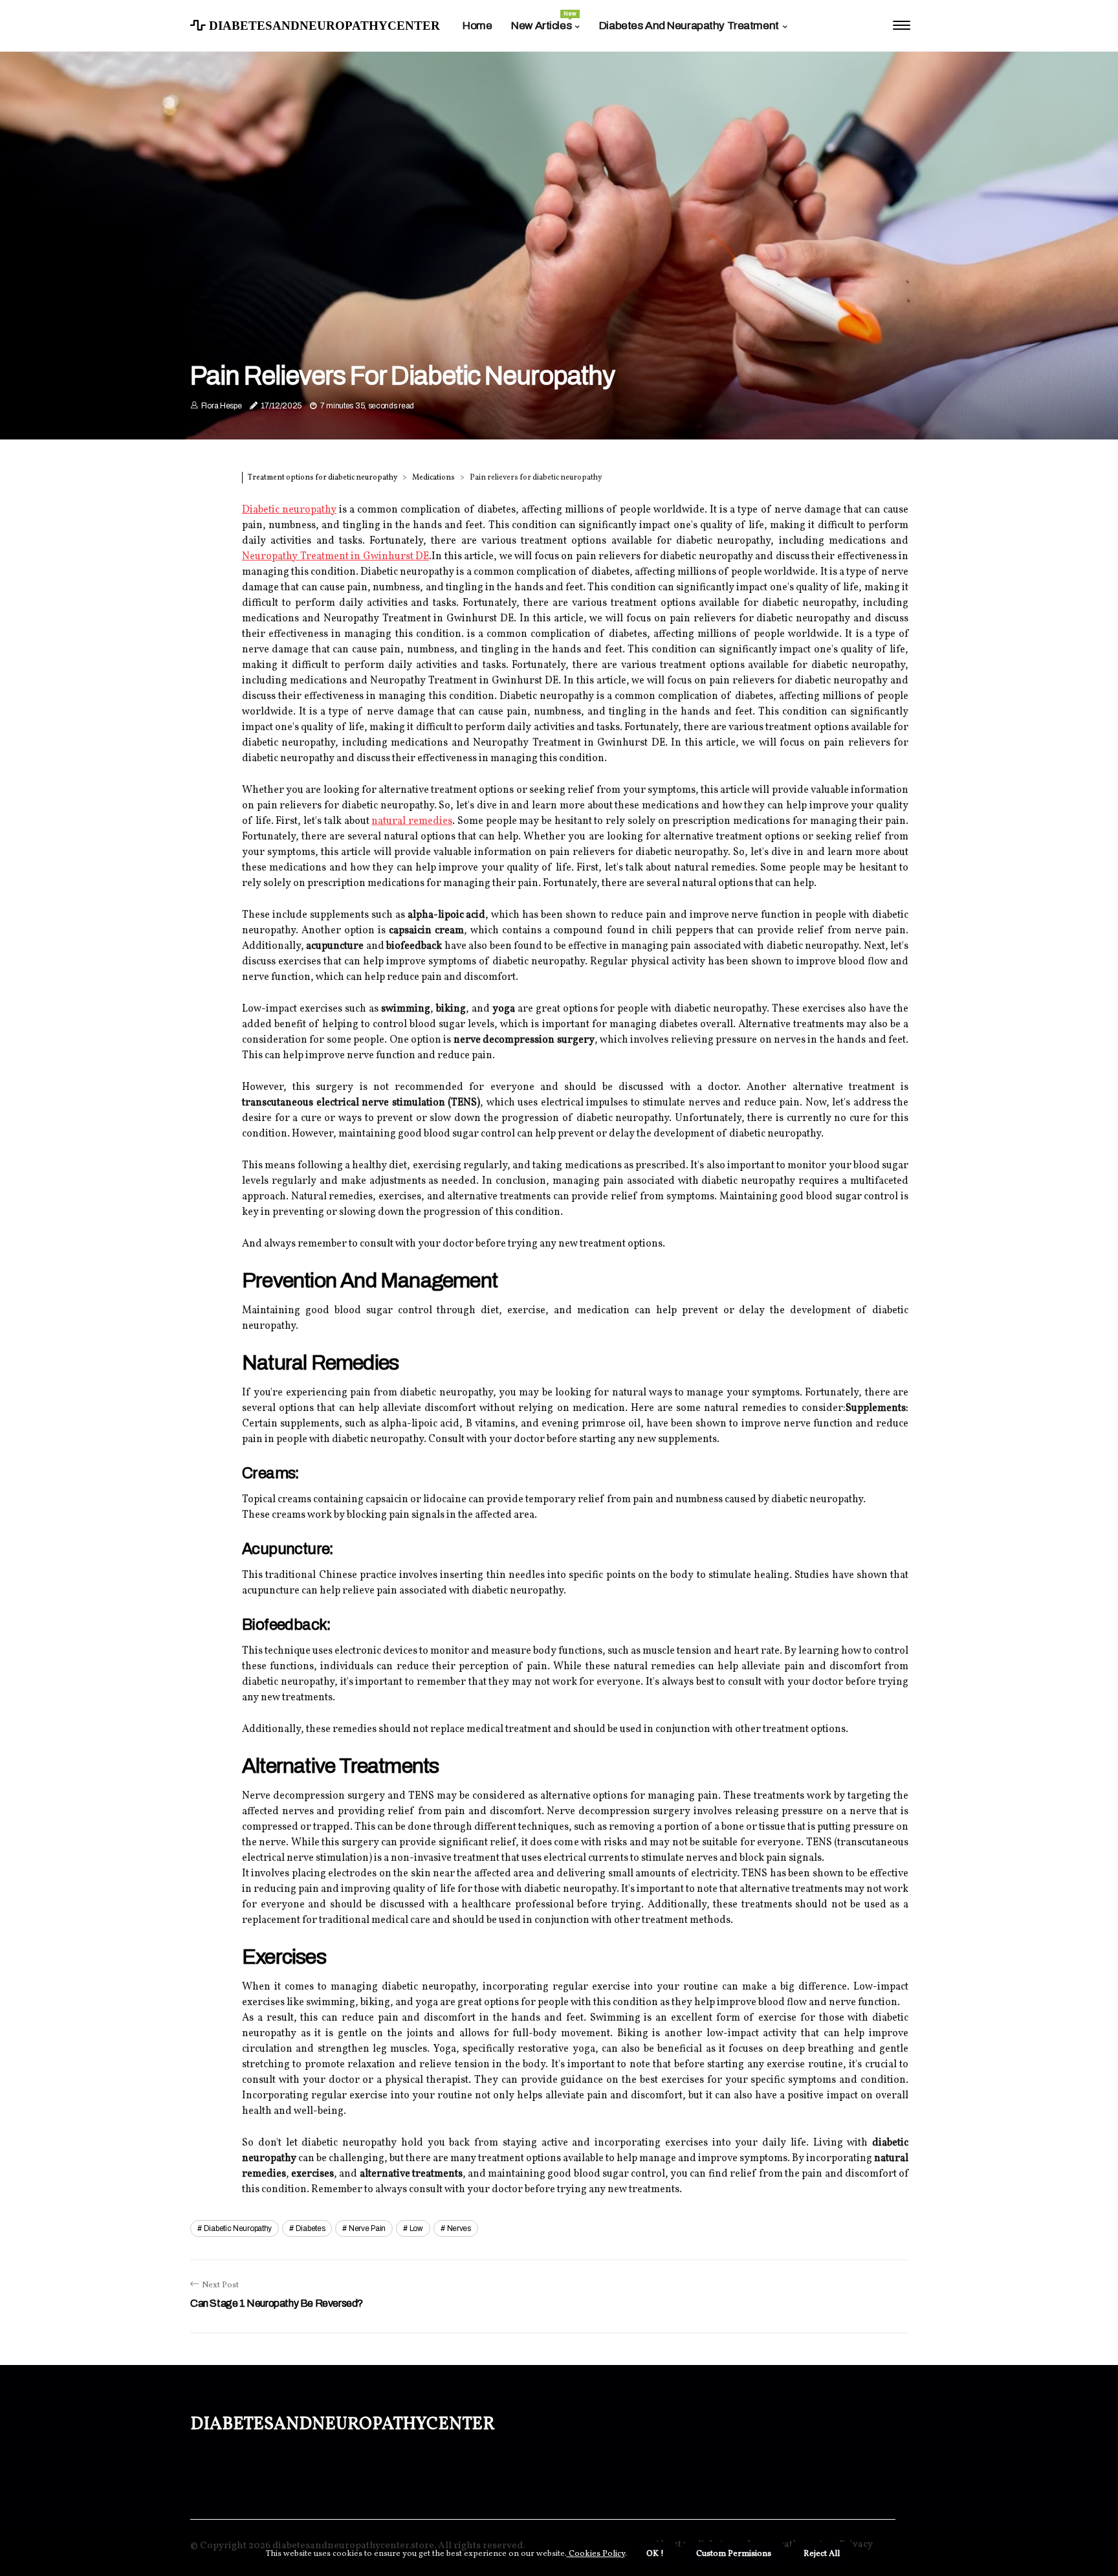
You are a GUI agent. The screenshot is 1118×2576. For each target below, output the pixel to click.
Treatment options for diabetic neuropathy (323, 478)
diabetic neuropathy (238, 2228)
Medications (433, 478)
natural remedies (412, 821)
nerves (459, 2228)
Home (477, 26)
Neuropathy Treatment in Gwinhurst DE (335, 557)
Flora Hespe (222, 406)
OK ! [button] (655, 2554)
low (416, 2228)
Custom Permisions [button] (734, 2554)
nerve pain (367, 2228)
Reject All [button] (822, 2554)
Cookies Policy (596, 2554)
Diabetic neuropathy (289, 510)
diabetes (311, 2228)
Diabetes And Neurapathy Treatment (689, 26)
